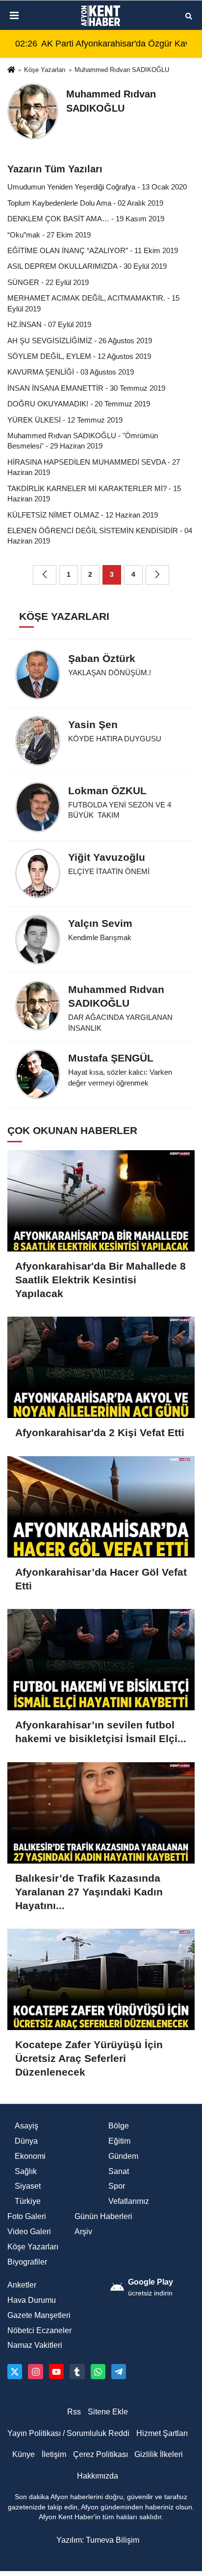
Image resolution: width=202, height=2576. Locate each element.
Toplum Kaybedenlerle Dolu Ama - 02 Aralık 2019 (85, 203)
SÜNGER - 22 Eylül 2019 (48, 282)
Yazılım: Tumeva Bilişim (98, 2540)
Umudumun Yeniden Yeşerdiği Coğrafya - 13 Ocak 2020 (97, 187)
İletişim (54, 2454)
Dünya (26, 2141)
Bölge (119, 2126)
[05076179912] (98, 2371)
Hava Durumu (32, 2300)
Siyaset (28, 2186)
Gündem (123, 2156)
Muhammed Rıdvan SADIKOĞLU (122, 70)
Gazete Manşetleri (39, 2315)
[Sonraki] (157, 575)
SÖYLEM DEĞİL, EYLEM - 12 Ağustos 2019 (79, 356)
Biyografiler (27, 2262)
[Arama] (189, 15)
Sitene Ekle (108, 2412)
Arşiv (83, 2232)
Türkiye (28, 2201)
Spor (117, 2186)
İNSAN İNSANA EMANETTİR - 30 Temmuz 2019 (86, 388)
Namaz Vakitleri (35, 2345)
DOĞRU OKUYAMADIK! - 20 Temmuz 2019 (79, 404)
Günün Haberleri (103, 2216)
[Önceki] (45, 575)
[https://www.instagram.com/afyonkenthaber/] (35, 2371)
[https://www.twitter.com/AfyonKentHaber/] (15, 2371)
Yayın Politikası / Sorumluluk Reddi (68, 2433)
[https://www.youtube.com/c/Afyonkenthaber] (56, 2371)
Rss (74, 2412)
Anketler (22, 2285)
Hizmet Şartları (162, 2433)
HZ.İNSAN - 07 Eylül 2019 (49, 324)
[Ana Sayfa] (11, 71)
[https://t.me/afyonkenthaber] (119, 2371)
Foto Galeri (27, 2216)
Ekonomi (30, 2156)
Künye (24, 2454)
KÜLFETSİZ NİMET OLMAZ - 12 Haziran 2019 (83, 515)
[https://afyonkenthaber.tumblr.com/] (77, 2371)
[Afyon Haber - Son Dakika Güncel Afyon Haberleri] (101, 16)
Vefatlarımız (129, 2201)
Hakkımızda (98, 2476)
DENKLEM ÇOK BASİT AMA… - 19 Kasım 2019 (86, 219)
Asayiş (26, 2126)
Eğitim (119, 2141)
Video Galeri (29, 2232)
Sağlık (26, 2171)
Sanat (119, 2171)
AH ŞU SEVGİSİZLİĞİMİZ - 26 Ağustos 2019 (80, 341)
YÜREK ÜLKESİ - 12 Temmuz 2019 (65, 420)
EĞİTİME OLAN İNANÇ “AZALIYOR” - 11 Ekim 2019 (93, 250)
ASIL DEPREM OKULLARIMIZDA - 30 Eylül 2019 (87, 266)
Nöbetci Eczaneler (39, 2330)
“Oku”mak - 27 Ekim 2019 (49, 235)
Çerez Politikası (101, 2454)
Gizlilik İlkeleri (159, 2454)
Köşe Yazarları (45, 70)
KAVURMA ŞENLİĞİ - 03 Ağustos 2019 (71, 372)
